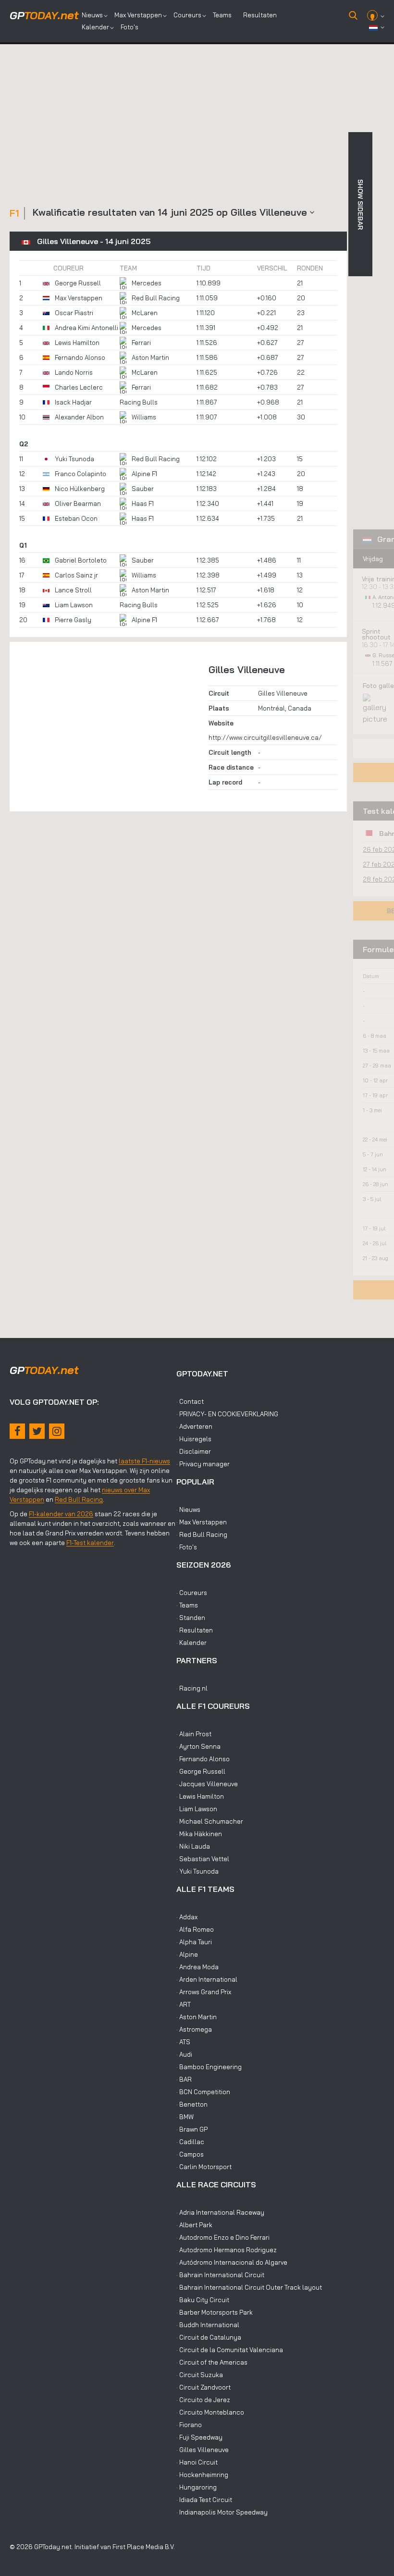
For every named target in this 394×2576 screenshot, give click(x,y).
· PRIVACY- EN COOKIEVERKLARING (227, 1414)
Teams (222, 15)
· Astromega (194, 2029)
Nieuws (92, 15)
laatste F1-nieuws (144, 1461)
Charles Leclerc (79, 387)
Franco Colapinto (80, 474)
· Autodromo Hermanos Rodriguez (227, 2250)
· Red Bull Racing (202, 1534)
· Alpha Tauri (194, 1942)
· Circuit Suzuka (200, 2375)
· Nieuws (188, 1509)
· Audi (184, 2054)
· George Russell (201, 1771)
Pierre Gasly (73, 620)
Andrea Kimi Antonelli (86, 328)
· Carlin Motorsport (204, 2167)
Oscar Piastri (74, 313)
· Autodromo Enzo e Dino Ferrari (223, 2237)
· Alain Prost (194, 1734)
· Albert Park (194, 2225)
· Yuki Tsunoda (197, 1871)
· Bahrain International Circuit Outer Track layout (249, 2287)
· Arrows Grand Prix (204, 1992)
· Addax (187, 1917)
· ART (184, 2004)
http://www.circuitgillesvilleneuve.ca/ (265, 737)
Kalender (95, 27)
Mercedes (147, 283)
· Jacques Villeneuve (207, 1784)
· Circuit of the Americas (212, 2362)
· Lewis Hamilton (200, 1796)
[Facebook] (17, 1431)
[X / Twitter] (37, 1431)
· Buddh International (208, 2325)
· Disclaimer (194, 1451)
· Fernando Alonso (203, 1759)
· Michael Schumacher (210, 1821)
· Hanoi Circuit (197, 2462)
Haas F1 (143, 503)
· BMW (185, 2117)
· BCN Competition (203, 2092)
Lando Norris (74, 372)
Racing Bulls (139, 402)
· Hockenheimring (202, 2475)
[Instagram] (57, 1431)
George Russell (78, 283)
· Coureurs (192, 1593)
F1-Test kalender (90, 1543)
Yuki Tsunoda (74, 459)
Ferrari (141, 343)
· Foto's (187, 1547)
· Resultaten (195, 1630)
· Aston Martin (197, 2017)
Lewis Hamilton (77, 343)
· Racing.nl (192, 1688)
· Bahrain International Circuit (220, 2275)
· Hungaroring (197, 2487)
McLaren (145, 313)
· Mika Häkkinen (199, 1834)
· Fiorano (189, 2425)
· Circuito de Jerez (203, 2400)
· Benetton (192, 2104)
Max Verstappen (138, 15)
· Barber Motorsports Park (215, 2312)
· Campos (190, 2154)
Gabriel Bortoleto (81, 560)
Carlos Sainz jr (76, 575)
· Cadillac (190, 2142)
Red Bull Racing (156, 298)
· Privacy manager (203, 1464)
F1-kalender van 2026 (61, 1514)
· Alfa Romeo (195, 1929)
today (44, 15)
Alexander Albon (79, 417)
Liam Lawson (74, 605)
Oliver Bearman (78, 503)
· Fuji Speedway (199, 2437)
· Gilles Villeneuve (203, 2450)
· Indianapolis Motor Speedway (222, 2512)
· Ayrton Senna (198, 1746)
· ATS (183, 2042)
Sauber (143, 489)
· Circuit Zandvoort (203, 2387)
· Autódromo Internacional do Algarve (232, 2262)
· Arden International (207, 1979)
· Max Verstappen (202, 1522)
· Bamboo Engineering (209, 2067)
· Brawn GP (192, 2129)
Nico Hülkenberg (80, 489)
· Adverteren (194, 1426)
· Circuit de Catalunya (209, 2337)
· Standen (191, 1618)
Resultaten (260, 15)
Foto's (129, 27)
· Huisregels (194, 1439)
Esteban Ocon (76, 518)
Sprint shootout (376, 634)
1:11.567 (383, 663)
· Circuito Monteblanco (210, 2412)
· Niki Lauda (193, 1846)
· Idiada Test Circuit (204, 2500)
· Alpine (187, 1954)
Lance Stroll (73, 590)
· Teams (187, 1605)
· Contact (190, 1401)
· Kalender (191, 1643)
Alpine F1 (144, 474)
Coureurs (187, 15)
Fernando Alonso (80, 357)
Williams (144, 417)
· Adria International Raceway (220, 2212)
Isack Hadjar (73, 402)
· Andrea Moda (197, 1967)
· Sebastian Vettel (203, 1859)
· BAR (184, 2079)
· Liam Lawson (197, 1809)
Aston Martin (150, 357)
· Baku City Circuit (203, 2300)
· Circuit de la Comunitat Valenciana (230, 2350)
